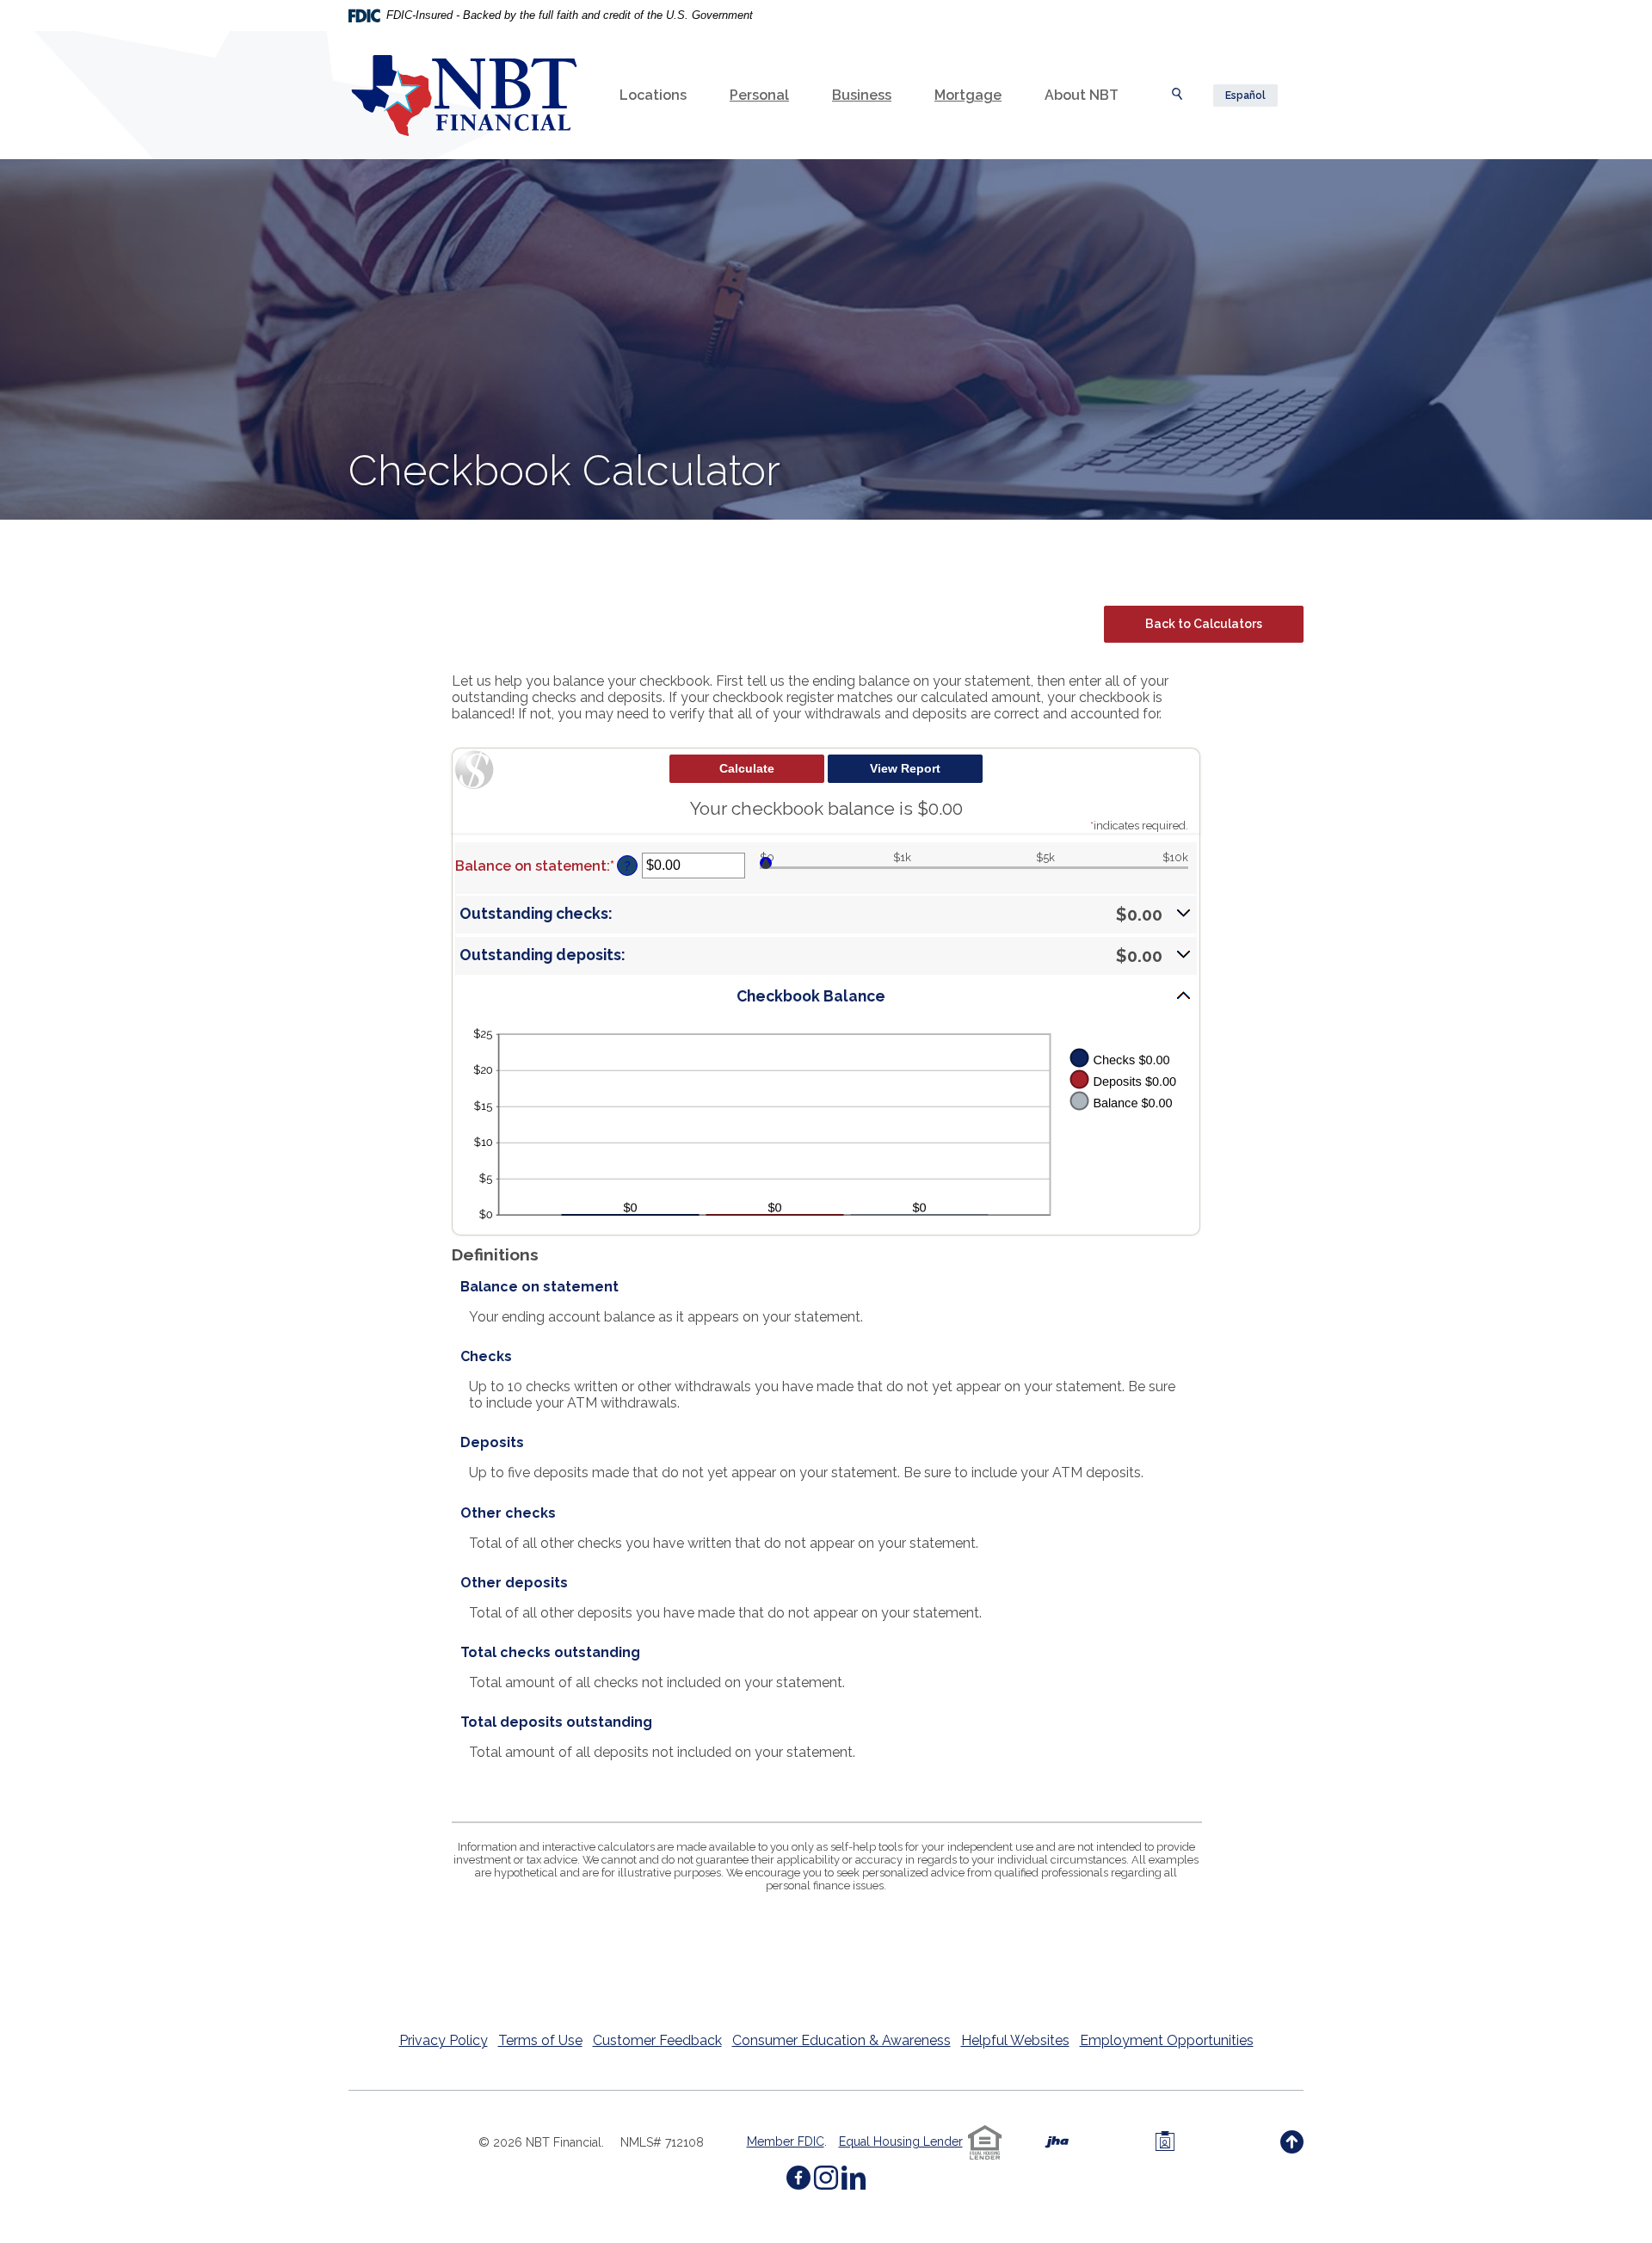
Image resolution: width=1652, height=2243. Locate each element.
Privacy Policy (444, 2040)
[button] (826, 915)
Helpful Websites (1015, 2040)
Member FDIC (786, 2141)
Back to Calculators (1204, 624)
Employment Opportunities (1167, 2040)
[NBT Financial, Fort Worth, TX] (464, 96)
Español (1245, 96)
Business (862, 95)
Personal (759, 95)
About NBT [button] (1082, 95)
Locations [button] (653, 95)
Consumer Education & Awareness (841, 2040)
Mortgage (968, 95)
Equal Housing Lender (901, 2141)
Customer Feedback (657, 2040)
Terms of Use (540, 2040)
